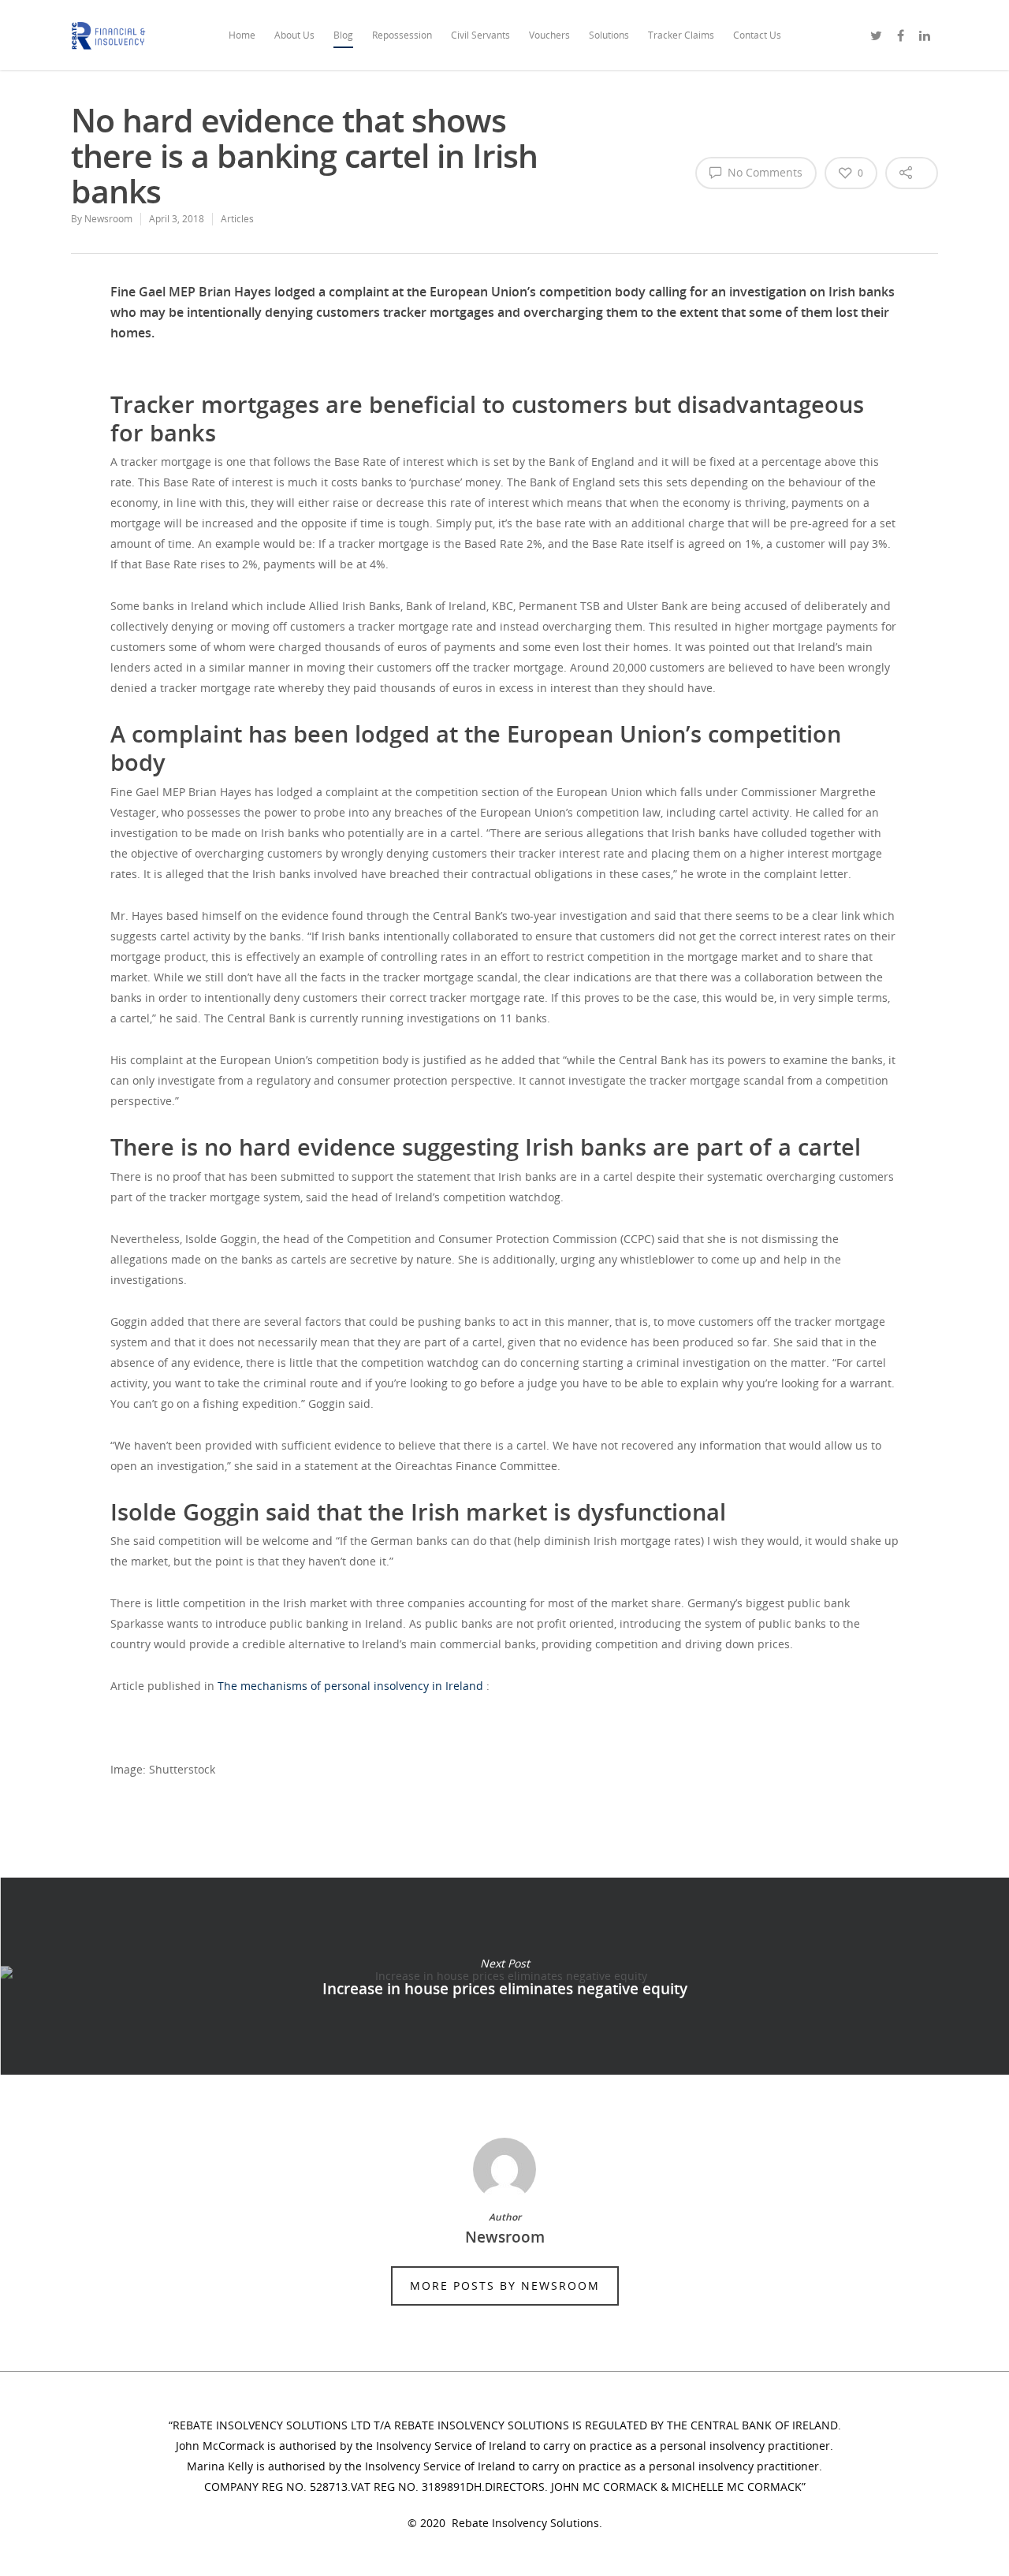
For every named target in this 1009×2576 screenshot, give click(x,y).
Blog (343, 35)
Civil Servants (480, 35)
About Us (294, 35)
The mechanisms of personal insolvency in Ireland (350, 1686)
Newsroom (108, 219)
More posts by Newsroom (505, 2286)
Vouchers (549, 35)
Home (242, 35)
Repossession (402, 35)
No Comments (763, 172)
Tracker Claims (681, 35)
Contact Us (757, 35)
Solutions (609, 35)
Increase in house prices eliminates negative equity (504, 1976)
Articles (237, 219)
